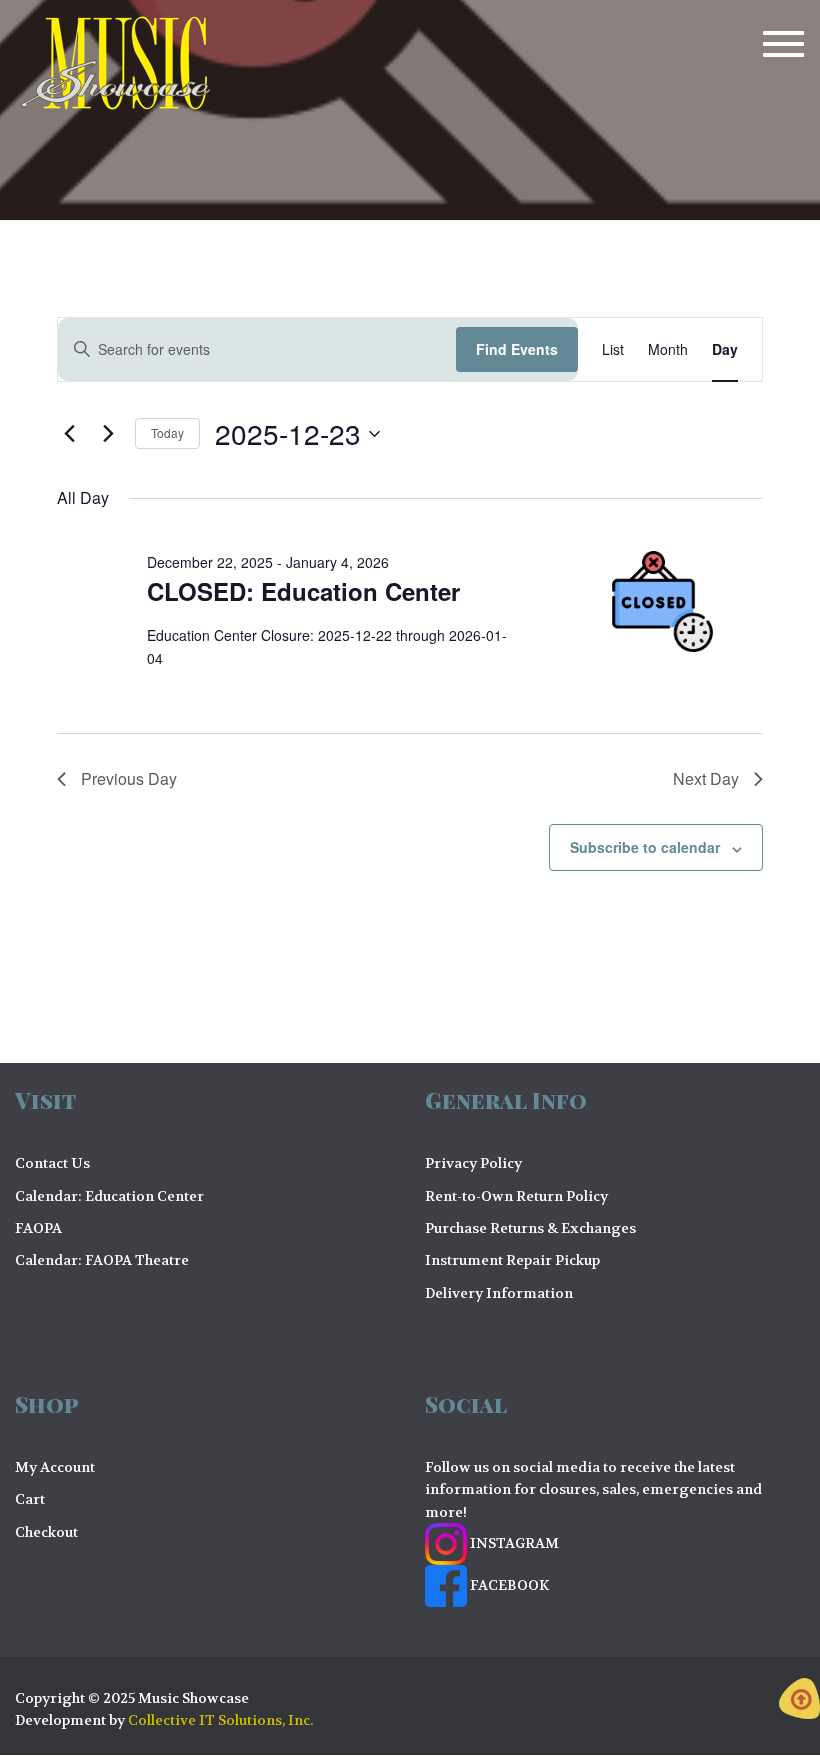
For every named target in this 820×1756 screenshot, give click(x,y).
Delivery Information (499, 1293)
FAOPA (38, 1228)
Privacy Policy (473, 1163)
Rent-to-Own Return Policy (516, 1196)
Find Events (517, 349)
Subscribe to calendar (645, 847)
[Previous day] (69, 434)
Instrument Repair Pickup (512, 1260)
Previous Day (129, 778)
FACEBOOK (508, 1585)
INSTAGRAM (513, 1543)
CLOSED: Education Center (303, 591)
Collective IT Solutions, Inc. (220, 1720)
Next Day (706, 778)
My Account (55, 1467)
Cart (30, 1499)
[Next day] (108, 434)
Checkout (46, 1532)
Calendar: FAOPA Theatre (102, 1260)
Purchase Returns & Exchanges (530, 1228)
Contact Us (52, 1163)
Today (167, 432)
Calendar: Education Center (109, 1196)
